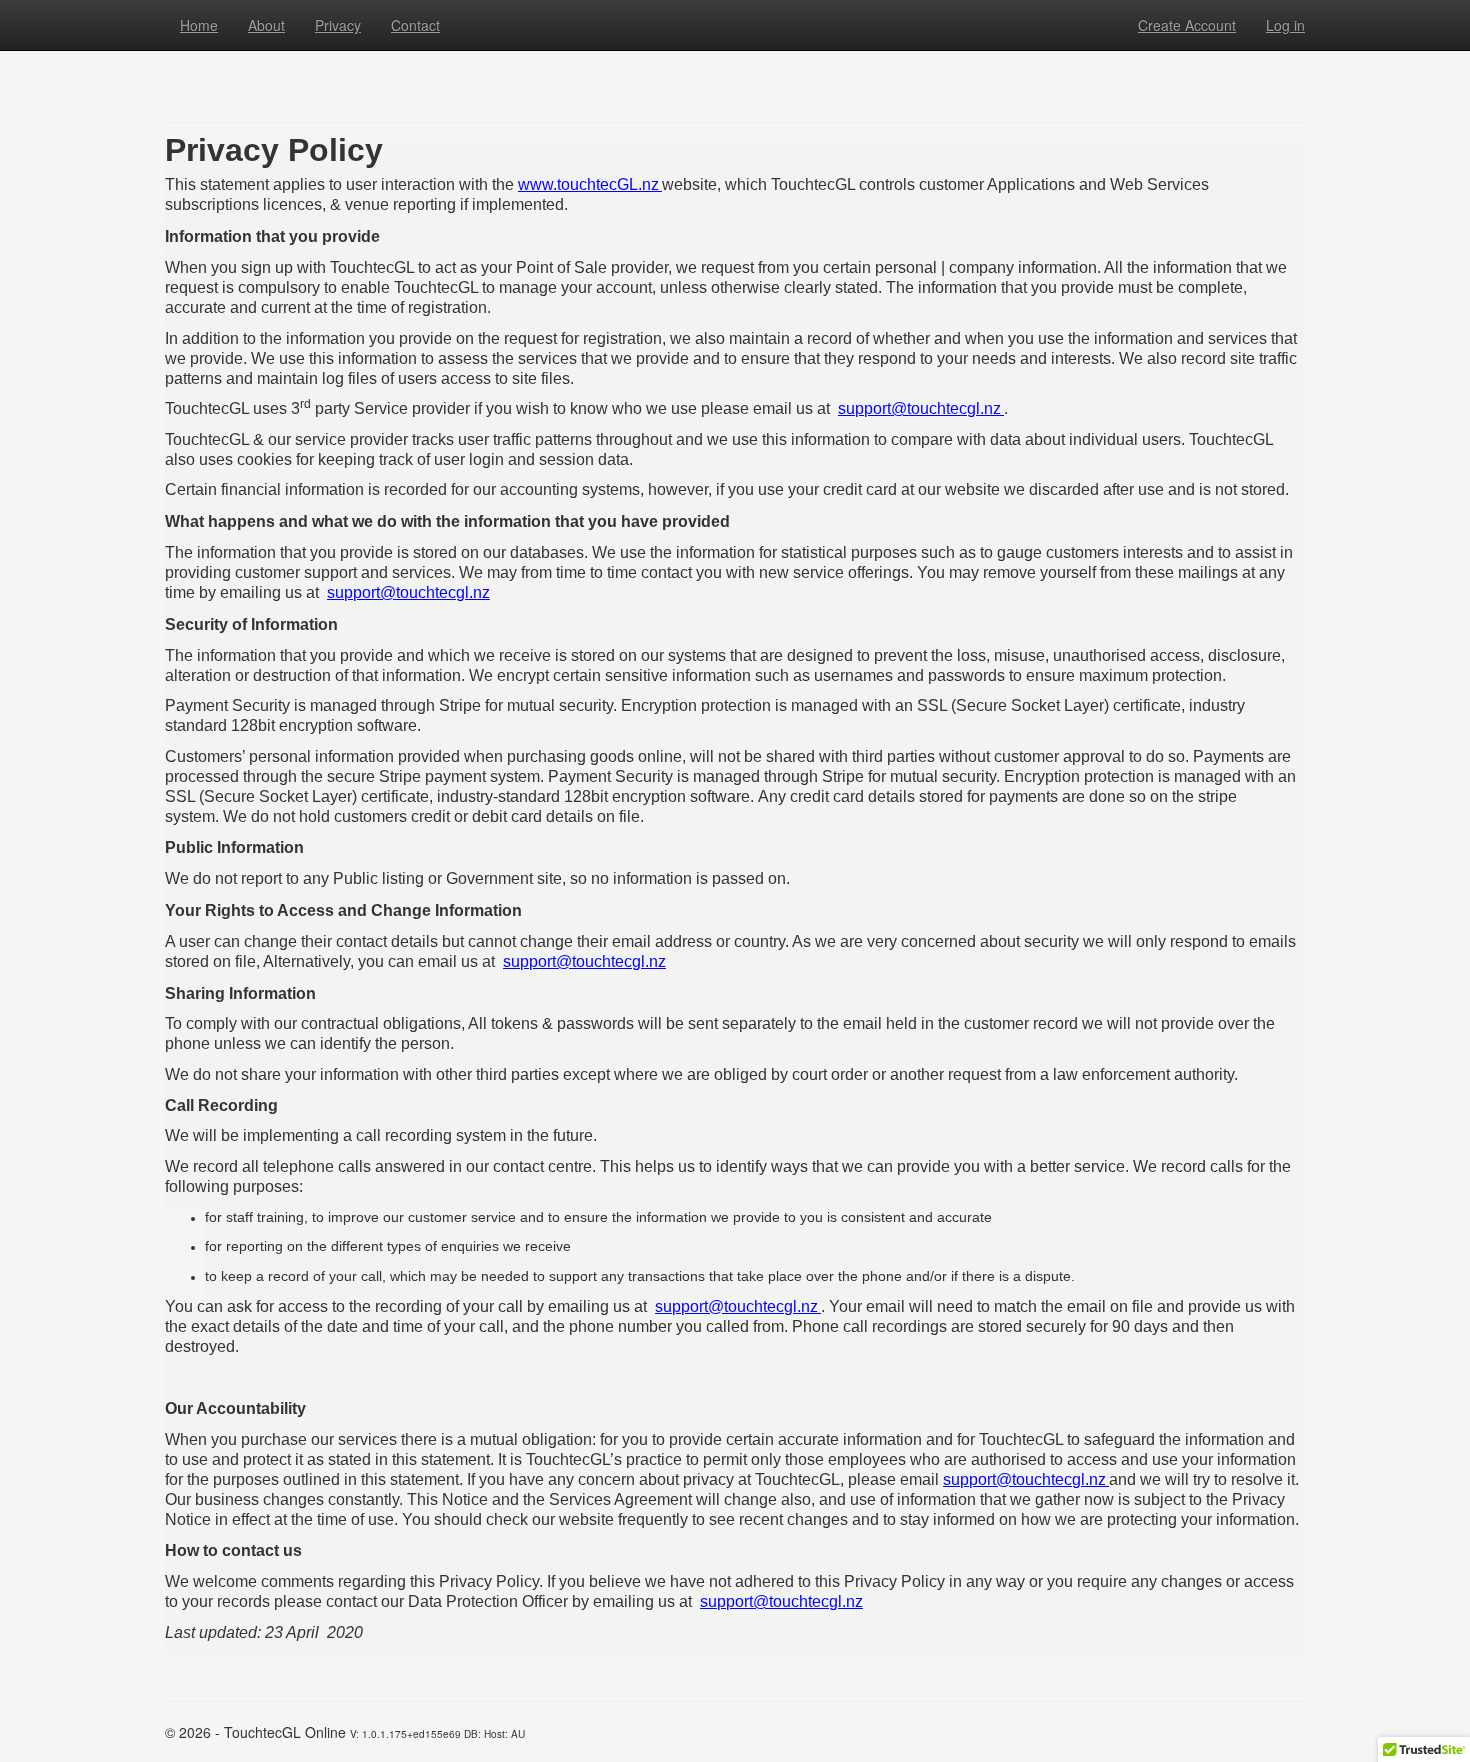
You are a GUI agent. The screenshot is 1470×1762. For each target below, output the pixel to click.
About (266, 25)
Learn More (600, 76)
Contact (415, 25)
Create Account (1187, 25)
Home (199, 25)
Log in (1285, 25)
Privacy (338, 25)
